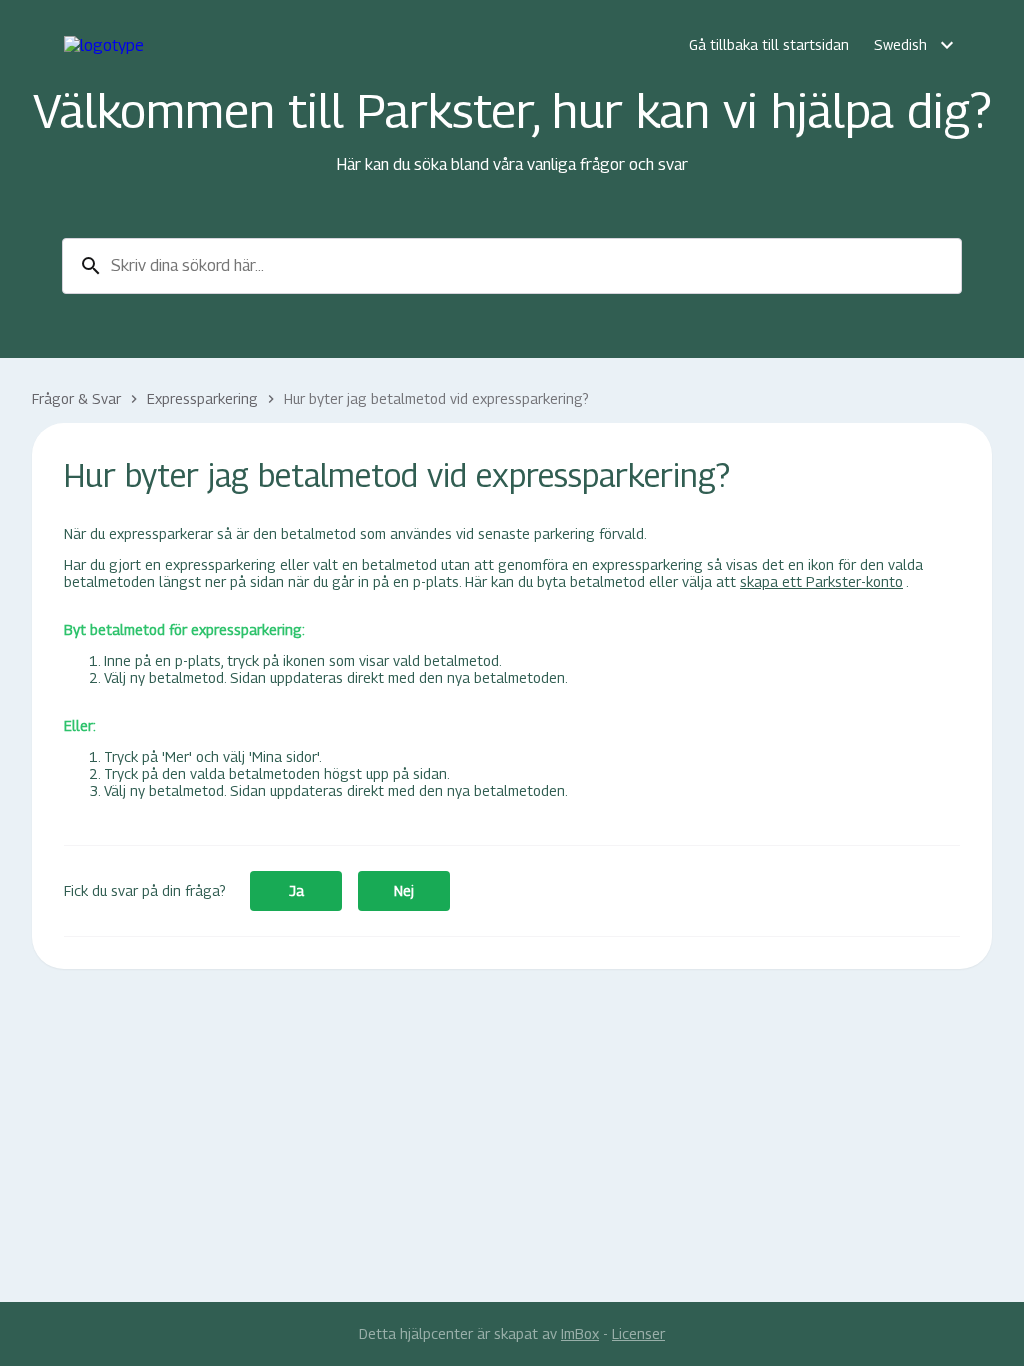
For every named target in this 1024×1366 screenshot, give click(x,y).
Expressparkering (202, 398)
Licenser (638, 1333)
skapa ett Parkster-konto (821, 581)
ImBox (580, 1333)
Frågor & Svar (76, 398)
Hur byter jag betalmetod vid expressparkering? (436, 398)
